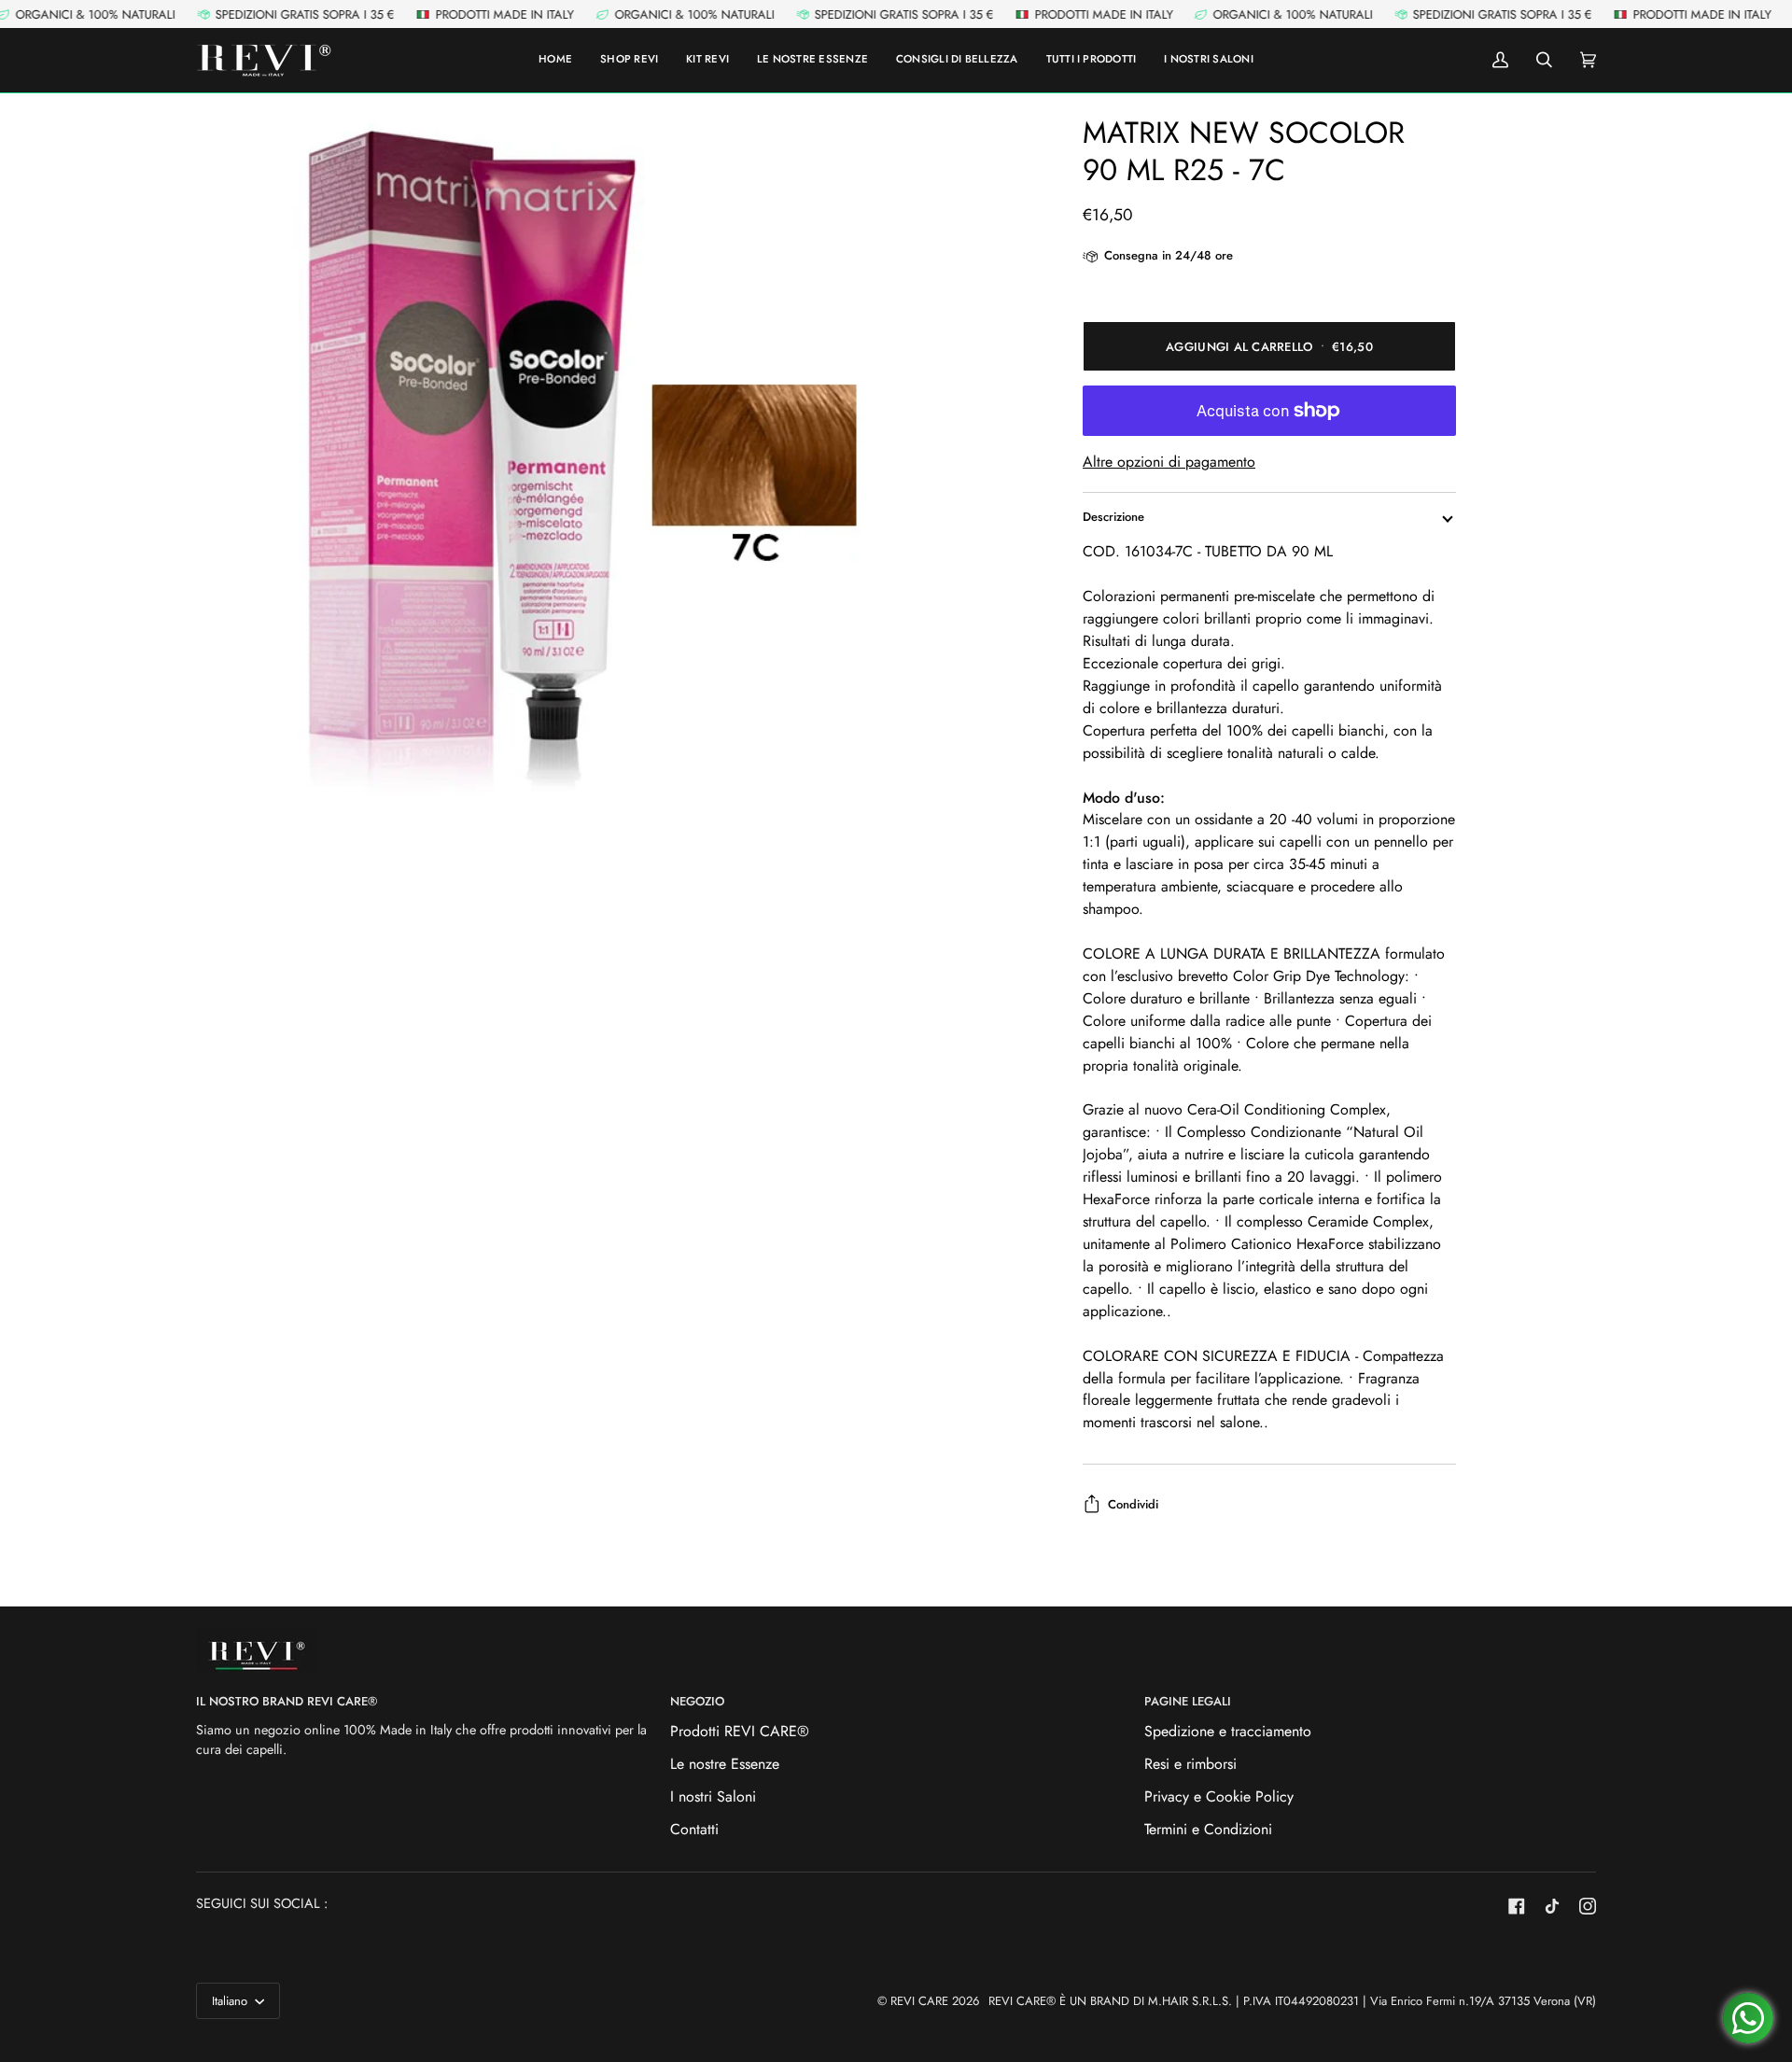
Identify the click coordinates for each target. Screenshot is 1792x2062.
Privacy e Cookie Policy (1219, 1796)
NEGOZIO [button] (697, 1701)
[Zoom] (546, 464)
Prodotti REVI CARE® (740, 1731)
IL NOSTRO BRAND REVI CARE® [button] (287, 1701)
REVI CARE (919, 2001)
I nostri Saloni (713, 1796)
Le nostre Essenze (725, 1764)
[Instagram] (1588, 1906)
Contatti (694, 1829)
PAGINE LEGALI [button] (1188, 1701)
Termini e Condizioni (1208, 1829)
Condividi (1133, 1504)
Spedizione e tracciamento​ (1228, 1731)
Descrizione (1113, 517)
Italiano (231, 2001)
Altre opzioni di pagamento (1169, 462)
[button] (1092, 60)
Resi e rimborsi (1190, 1764)
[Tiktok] (1552, 1906)
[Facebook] (1517, 1906)
